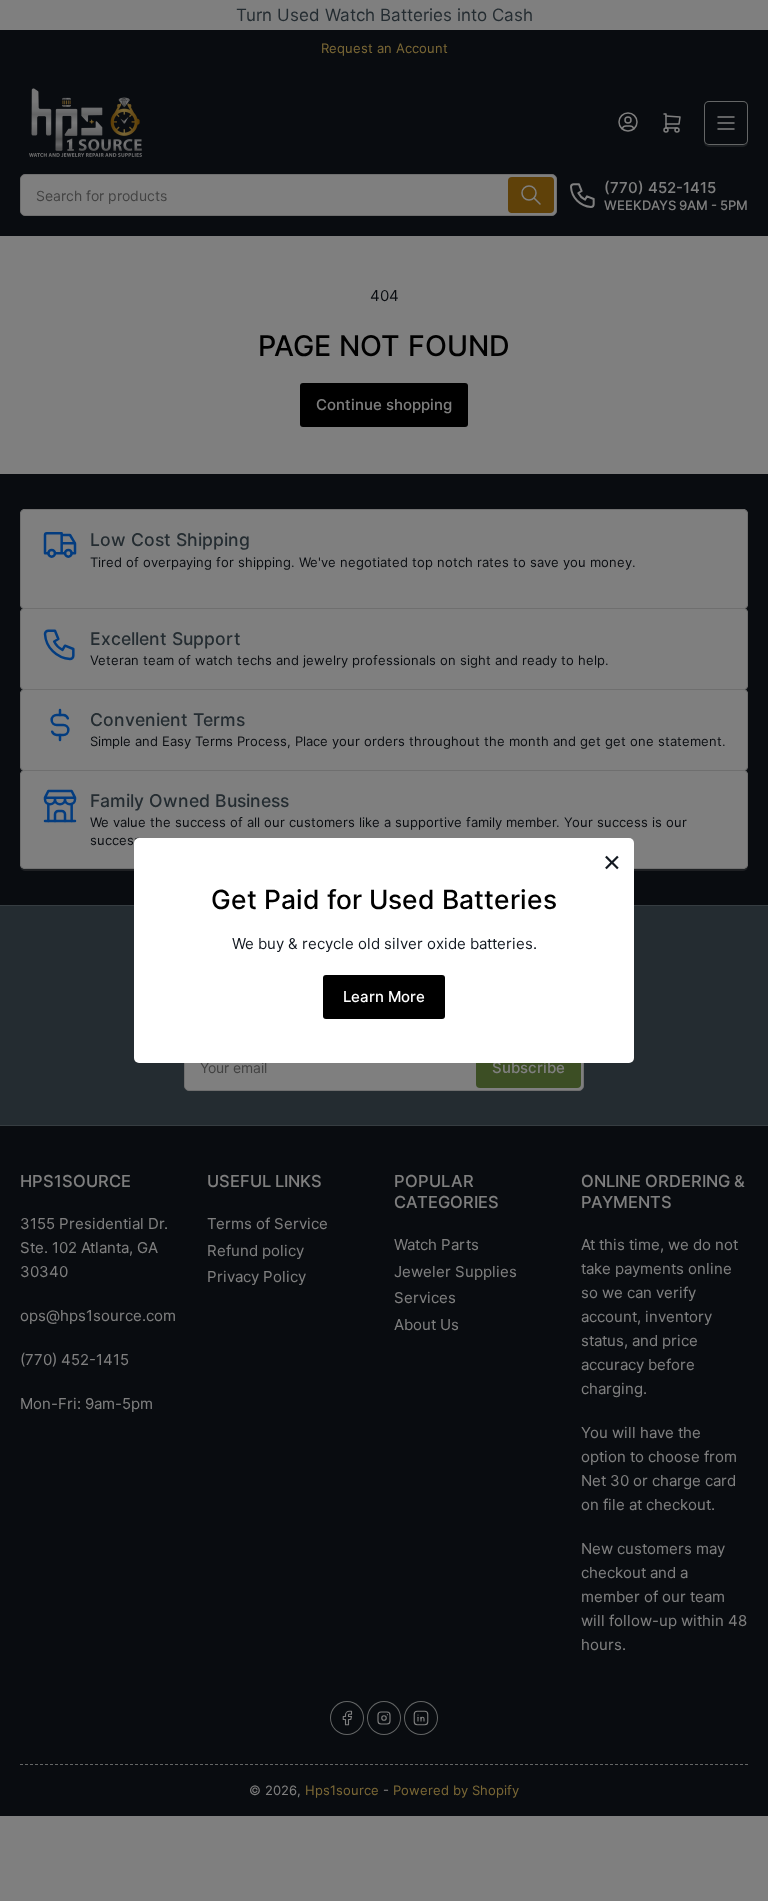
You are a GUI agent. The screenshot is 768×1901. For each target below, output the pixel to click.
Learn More (384, 996)
